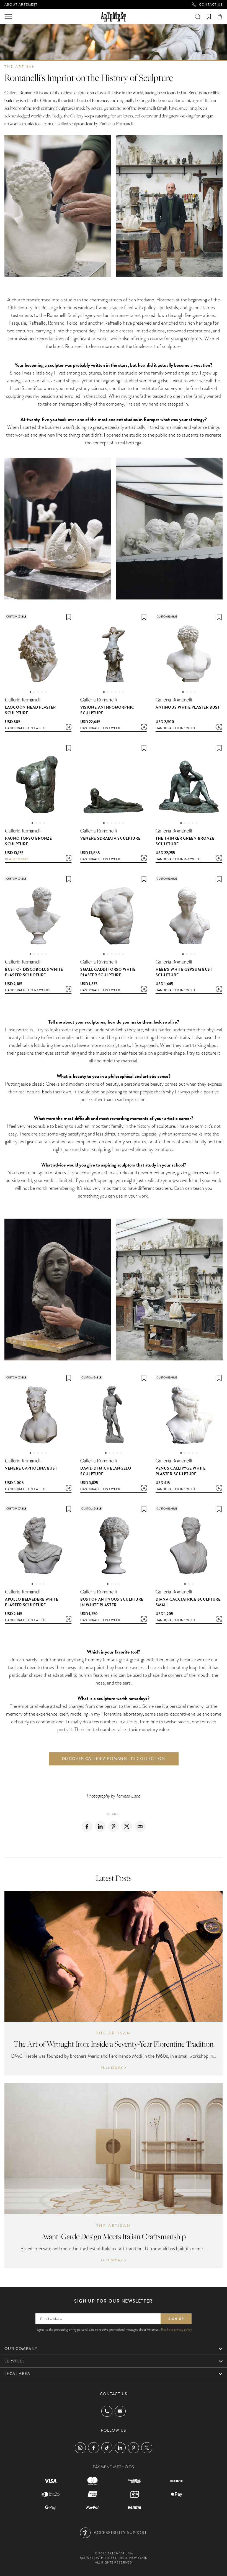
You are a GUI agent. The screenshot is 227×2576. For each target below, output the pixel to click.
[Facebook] (87, 1826)
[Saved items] (209, 17)
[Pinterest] (114, 1826)
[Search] (198, 17)
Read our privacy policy (176, 2329)
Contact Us (211, 4)
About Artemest (21, 4)
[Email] (140, 1826)
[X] (127, 1826)
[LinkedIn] (120, 2448)
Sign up (176, 2319)
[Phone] (107, 2411)
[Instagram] (80, 2448)
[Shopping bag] (220, 17)
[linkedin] (100, 1826)
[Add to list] (69, 617)
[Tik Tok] (107, 2448)
